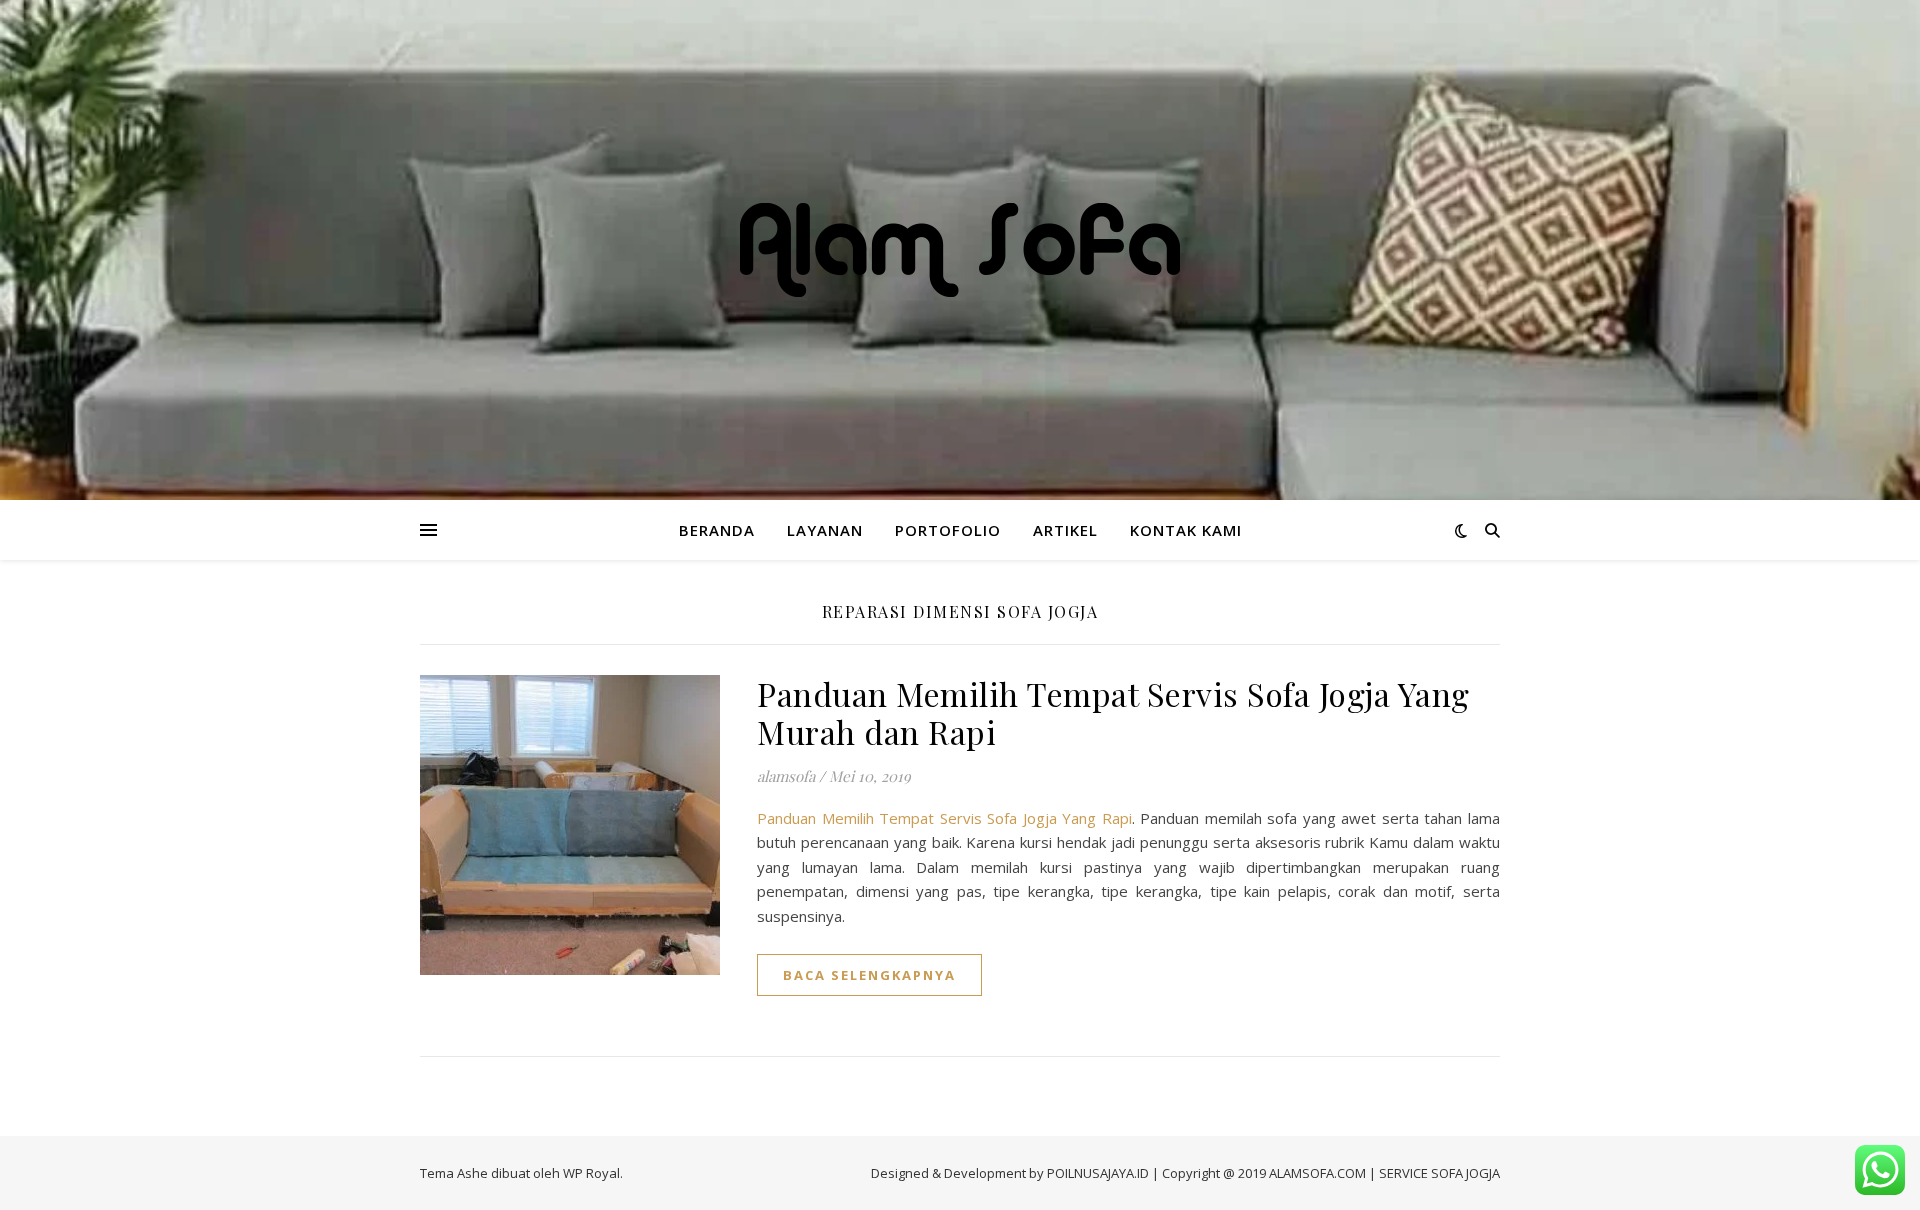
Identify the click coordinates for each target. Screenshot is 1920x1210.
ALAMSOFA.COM (1317, 1173)
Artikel (1065, 530)
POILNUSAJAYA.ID (1098, 1173)
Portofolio (948, 530)
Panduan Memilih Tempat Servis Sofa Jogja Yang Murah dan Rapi (1113, 712)
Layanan (825, 530)
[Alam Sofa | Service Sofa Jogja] (960, 250)
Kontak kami (1186, 530)
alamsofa (786, 776)
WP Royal (591, 1173)
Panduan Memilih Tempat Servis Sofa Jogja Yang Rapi (944, 818)
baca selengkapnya (869, 975)
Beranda (717, 530)
